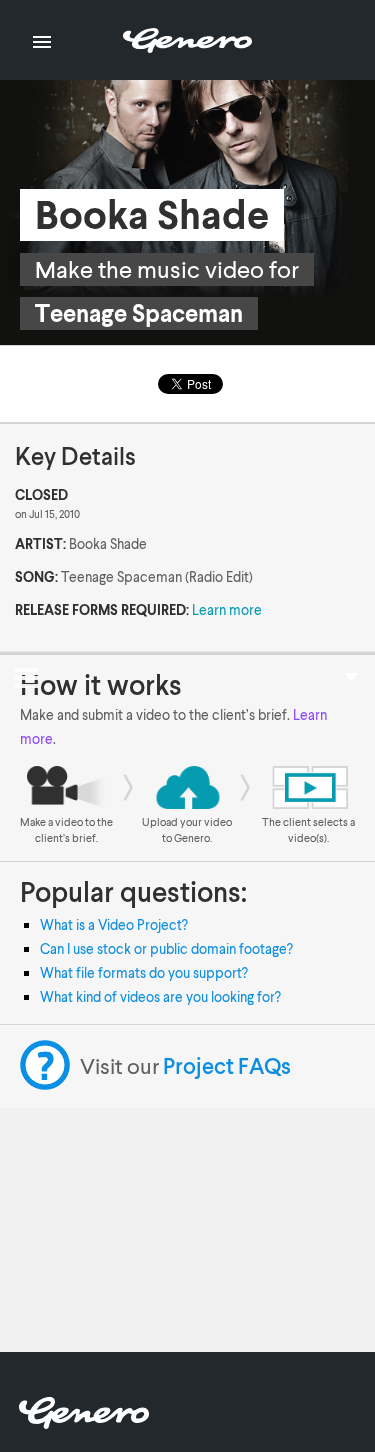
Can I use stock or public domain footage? (166, 948)
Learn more (227, 609)
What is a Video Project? (114, 924)
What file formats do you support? (144, 972)
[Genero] (84, 1422)
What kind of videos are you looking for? (160, 996)
